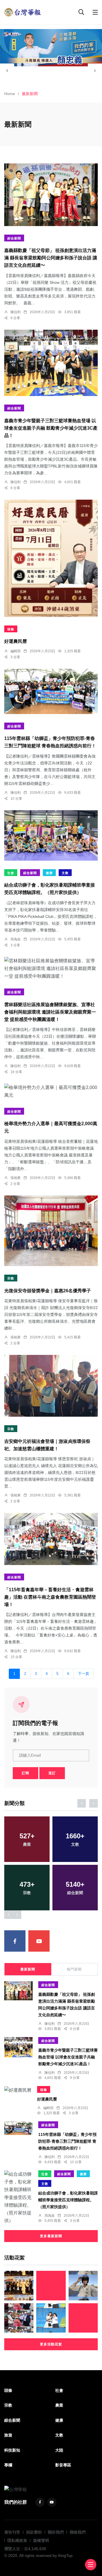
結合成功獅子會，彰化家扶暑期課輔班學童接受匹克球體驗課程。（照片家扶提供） (68, 2200)
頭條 (11, 629)
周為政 (16, 939)
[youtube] (39, 1941)
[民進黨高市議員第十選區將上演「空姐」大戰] (83, 2285)
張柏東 (16, 1178)
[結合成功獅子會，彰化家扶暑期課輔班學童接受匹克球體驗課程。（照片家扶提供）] (51, 835)
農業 (59, 2405)
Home (10, 94)
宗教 (11, 1278)
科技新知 (12, 2450)
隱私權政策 (17, 2540)
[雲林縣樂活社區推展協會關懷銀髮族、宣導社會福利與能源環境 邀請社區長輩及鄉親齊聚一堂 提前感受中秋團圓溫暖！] (51, 969)
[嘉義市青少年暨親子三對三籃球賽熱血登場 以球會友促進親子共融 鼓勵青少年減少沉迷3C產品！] (51, 363)
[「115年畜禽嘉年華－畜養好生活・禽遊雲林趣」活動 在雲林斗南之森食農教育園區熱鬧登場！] (51, 1539)
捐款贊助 (34, 2532)
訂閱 (25, 1773)
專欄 (8, 2465)
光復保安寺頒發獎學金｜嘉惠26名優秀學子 (48, 1291)
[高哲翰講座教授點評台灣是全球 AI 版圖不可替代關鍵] (83, 2318)
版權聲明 (41, 2540)
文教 (65, 873)
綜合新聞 (14, 238)
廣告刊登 (12, 2532)
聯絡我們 (78, 2532)
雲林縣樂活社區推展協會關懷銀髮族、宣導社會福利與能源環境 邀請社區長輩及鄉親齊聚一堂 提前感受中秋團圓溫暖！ (50, 1012)
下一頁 (83, 1674)
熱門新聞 (74, 1969)
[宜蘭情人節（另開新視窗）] (51, 48)
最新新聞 (28, 1969)
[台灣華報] (23, 12)
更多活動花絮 (51, 2344)
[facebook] (15, 1941)
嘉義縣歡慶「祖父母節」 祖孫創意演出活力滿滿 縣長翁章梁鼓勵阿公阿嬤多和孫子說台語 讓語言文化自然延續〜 (51, 258)
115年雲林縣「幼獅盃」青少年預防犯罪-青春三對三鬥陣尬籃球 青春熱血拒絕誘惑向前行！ (67, 2141)
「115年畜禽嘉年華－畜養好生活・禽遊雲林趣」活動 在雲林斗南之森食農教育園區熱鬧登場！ (50, 1597)
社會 (11, 873)
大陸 (59, 2450)
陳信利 (16, 312)
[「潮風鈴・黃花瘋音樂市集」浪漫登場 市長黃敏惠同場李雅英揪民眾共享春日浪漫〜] (51, 2318)
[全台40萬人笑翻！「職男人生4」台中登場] (51, 2285)
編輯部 (16, 651)
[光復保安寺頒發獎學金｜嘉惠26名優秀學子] (51, 1231)
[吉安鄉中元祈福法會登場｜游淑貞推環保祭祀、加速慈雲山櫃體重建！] (51, 1386)
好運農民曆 (16, 642)
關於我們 (56, 2532)
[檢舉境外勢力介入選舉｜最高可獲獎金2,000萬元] (51, 1091)
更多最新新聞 (51, 2236)
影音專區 (63, 2465)
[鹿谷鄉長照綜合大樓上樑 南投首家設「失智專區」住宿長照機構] (19, 2318)
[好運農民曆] (51, 558)
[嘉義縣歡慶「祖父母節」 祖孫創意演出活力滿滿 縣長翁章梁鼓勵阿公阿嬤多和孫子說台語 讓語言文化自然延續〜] (51, 195)
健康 (49, 873)
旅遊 (8, 2435)
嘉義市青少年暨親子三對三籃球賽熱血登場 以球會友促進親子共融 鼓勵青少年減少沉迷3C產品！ (51, 428)
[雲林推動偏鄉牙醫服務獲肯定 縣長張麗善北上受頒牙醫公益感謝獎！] (19, 2285)
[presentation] (7, 71)
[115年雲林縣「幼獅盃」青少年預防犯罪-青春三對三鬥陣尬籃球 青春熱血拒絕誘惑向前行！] (51, 691)
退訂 (52, 1773)
